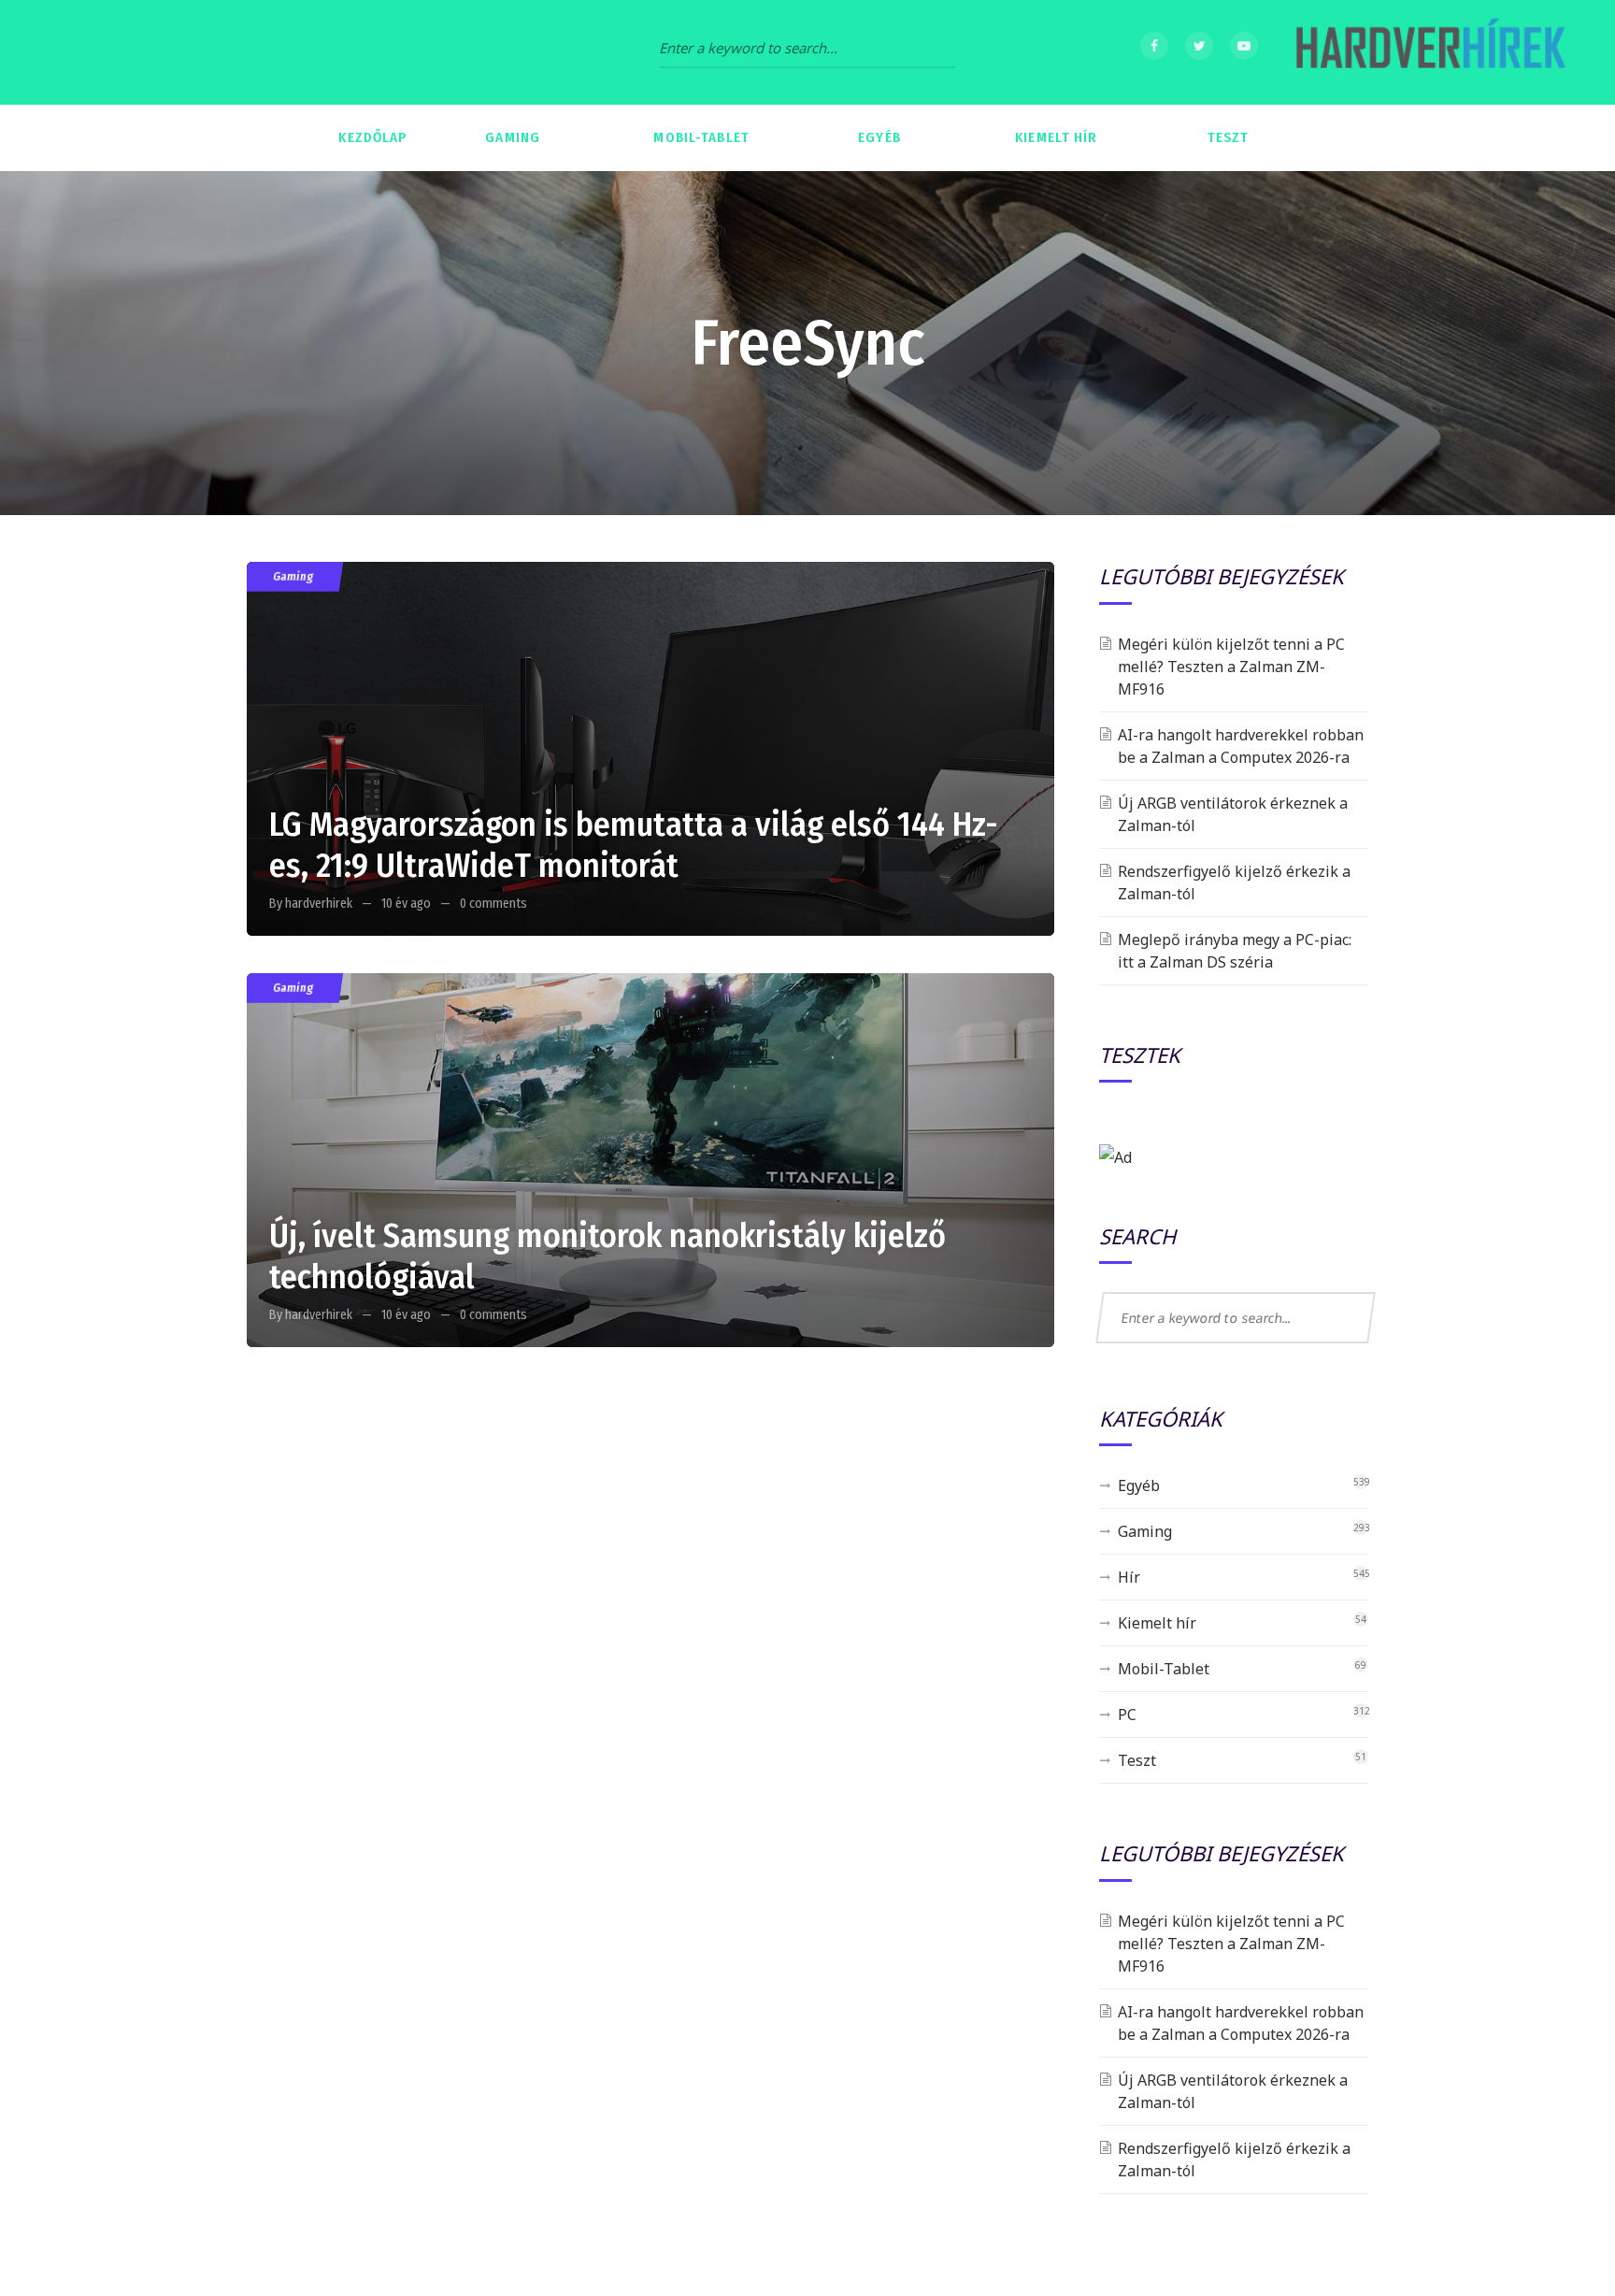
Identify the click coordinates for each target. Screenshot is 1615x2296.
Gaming (293, 576)
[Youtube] (1244, 46)
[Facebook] (1154, 46)
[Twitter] (1199, 46)
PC (1127, 1715)
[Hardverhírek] (1428, 52)
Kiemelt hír (1157, 1623)
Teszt (1137, 1760)
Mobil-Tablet (1164, 1669)
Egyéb (1139, 1485)
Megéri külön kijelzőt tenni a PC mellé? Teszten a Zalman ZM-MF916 (1231, 667)
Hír (1129, 1577)
